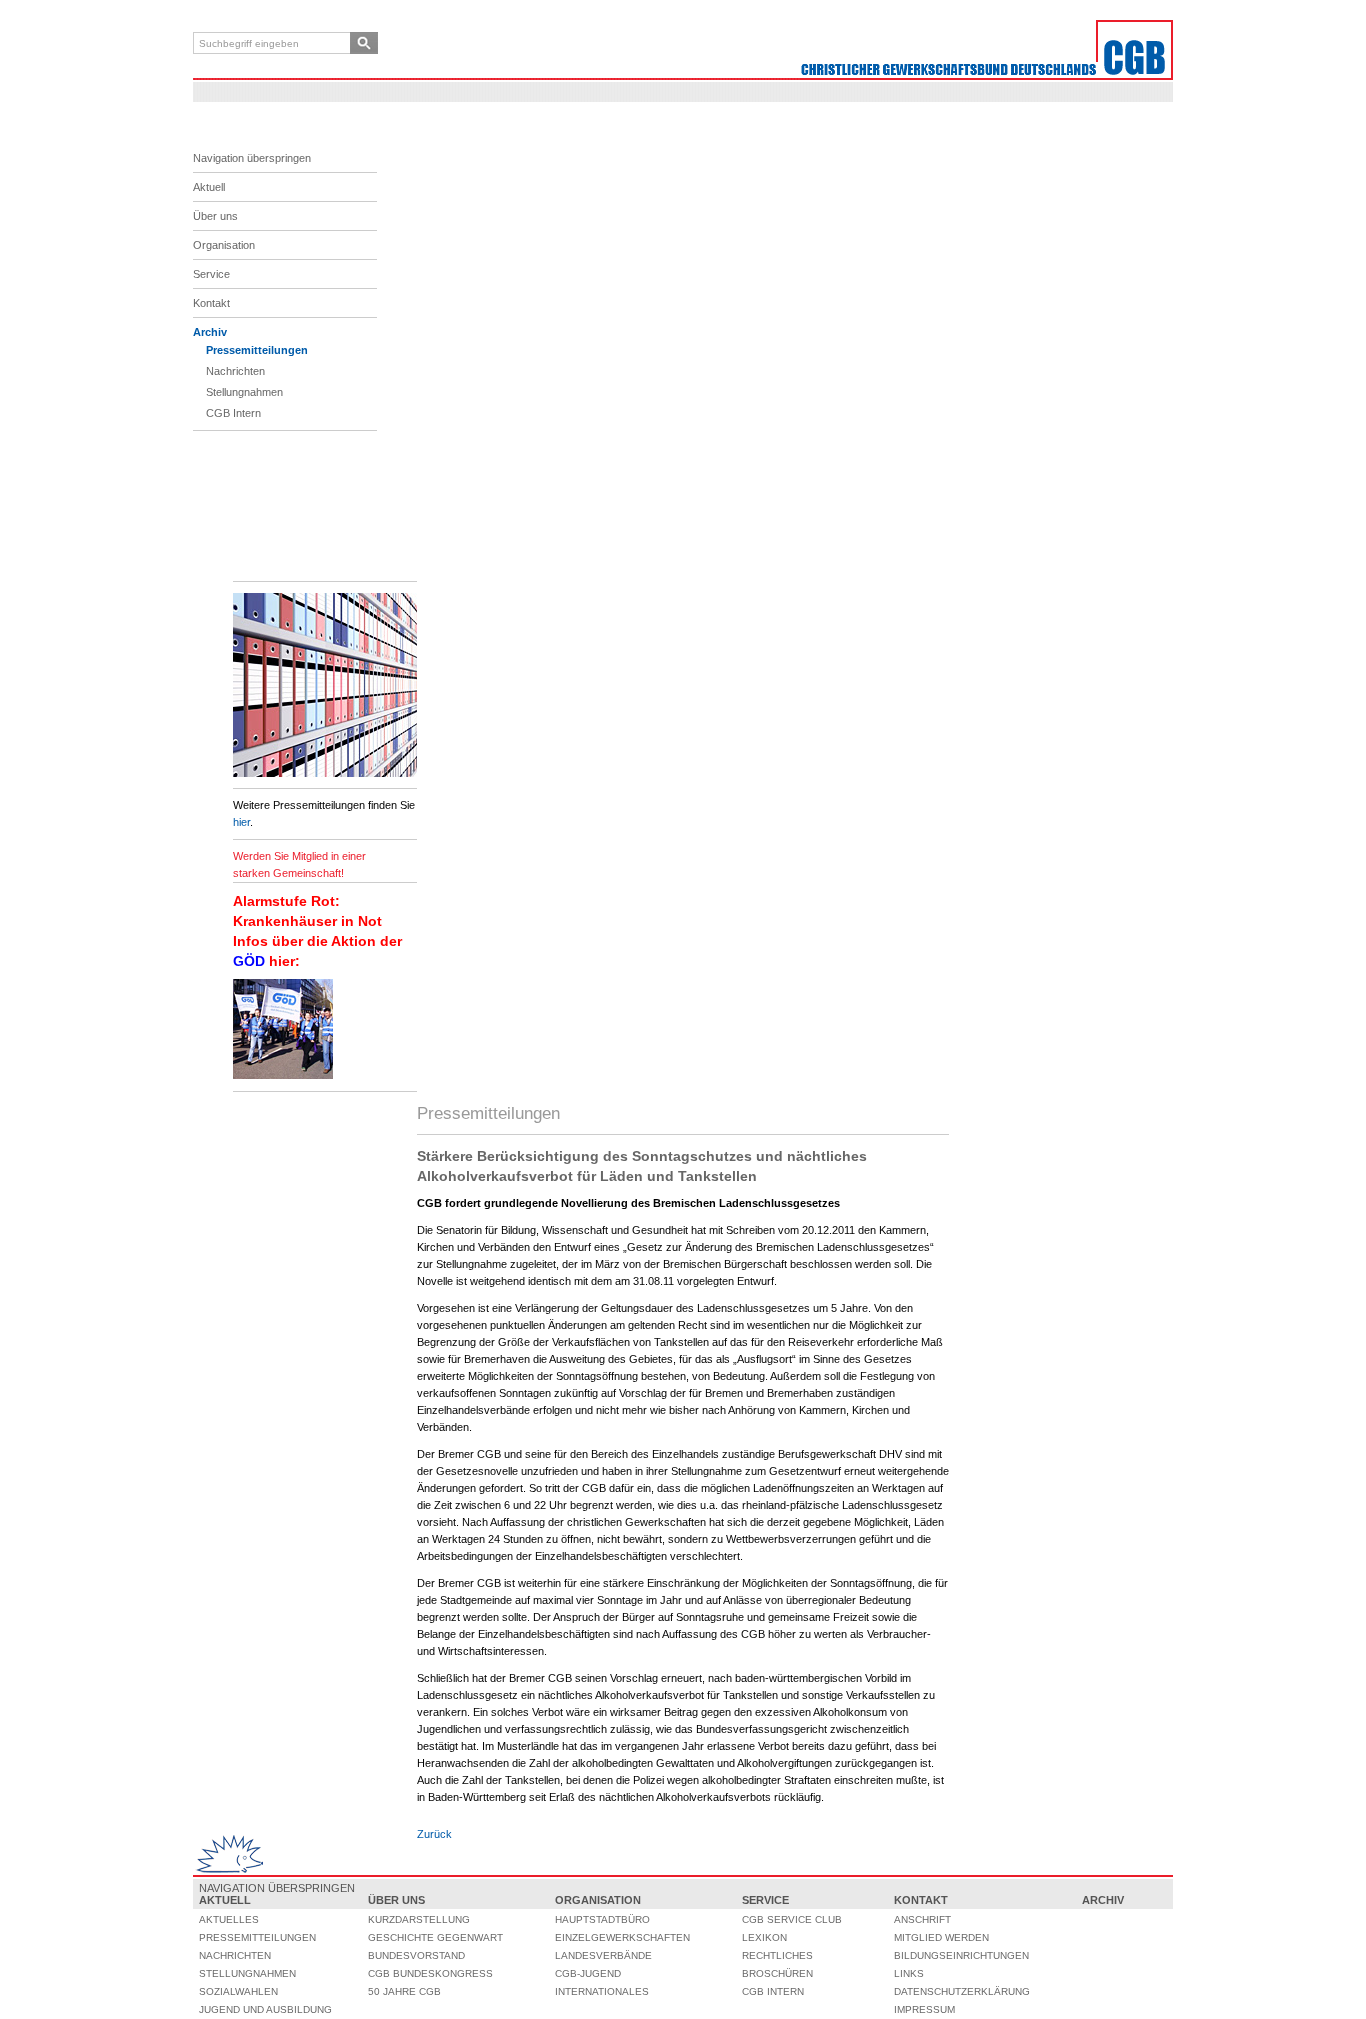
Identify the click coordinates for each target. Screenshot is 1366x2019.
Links (909, 1973)
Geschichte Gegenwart (435, 1937)
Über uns (215, 216)
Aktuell (209, 187)
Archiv (210, 332)
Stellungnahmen (244, 392)
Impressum (924, 2009)
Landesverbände (603, 1955)
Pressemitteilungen (257, 350)
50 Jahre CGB (404, 1991)
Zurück (434, 1834)
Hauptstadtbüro (602, 1919)
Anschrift (922, 1919)
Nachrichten (235, 371)
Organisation (224, 245)
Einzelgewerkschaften (622, 1937)
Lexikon (764, 1937)
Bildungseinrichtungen (961, 1955)
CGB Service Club (792, 1919)
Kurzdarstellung (419, 1919)
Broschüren (777, 1973)
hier (241, 822)
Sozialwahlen (238, 1991)
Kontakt (211, 303)
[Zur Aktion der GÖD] (283, 1075)
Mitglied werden (941, 1937)
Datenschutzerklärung (962, 1991)
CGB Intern (233, 413)
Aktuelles (229, 1919)
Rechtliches (777, 1955)
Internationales (602, 1991)
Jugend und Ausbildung (265, 2009)
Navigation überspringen (252, 158)
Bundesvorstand (416, 1955)
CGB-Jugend (588, 1973)
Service (211, 274)
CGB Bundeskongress (430, 1973)
